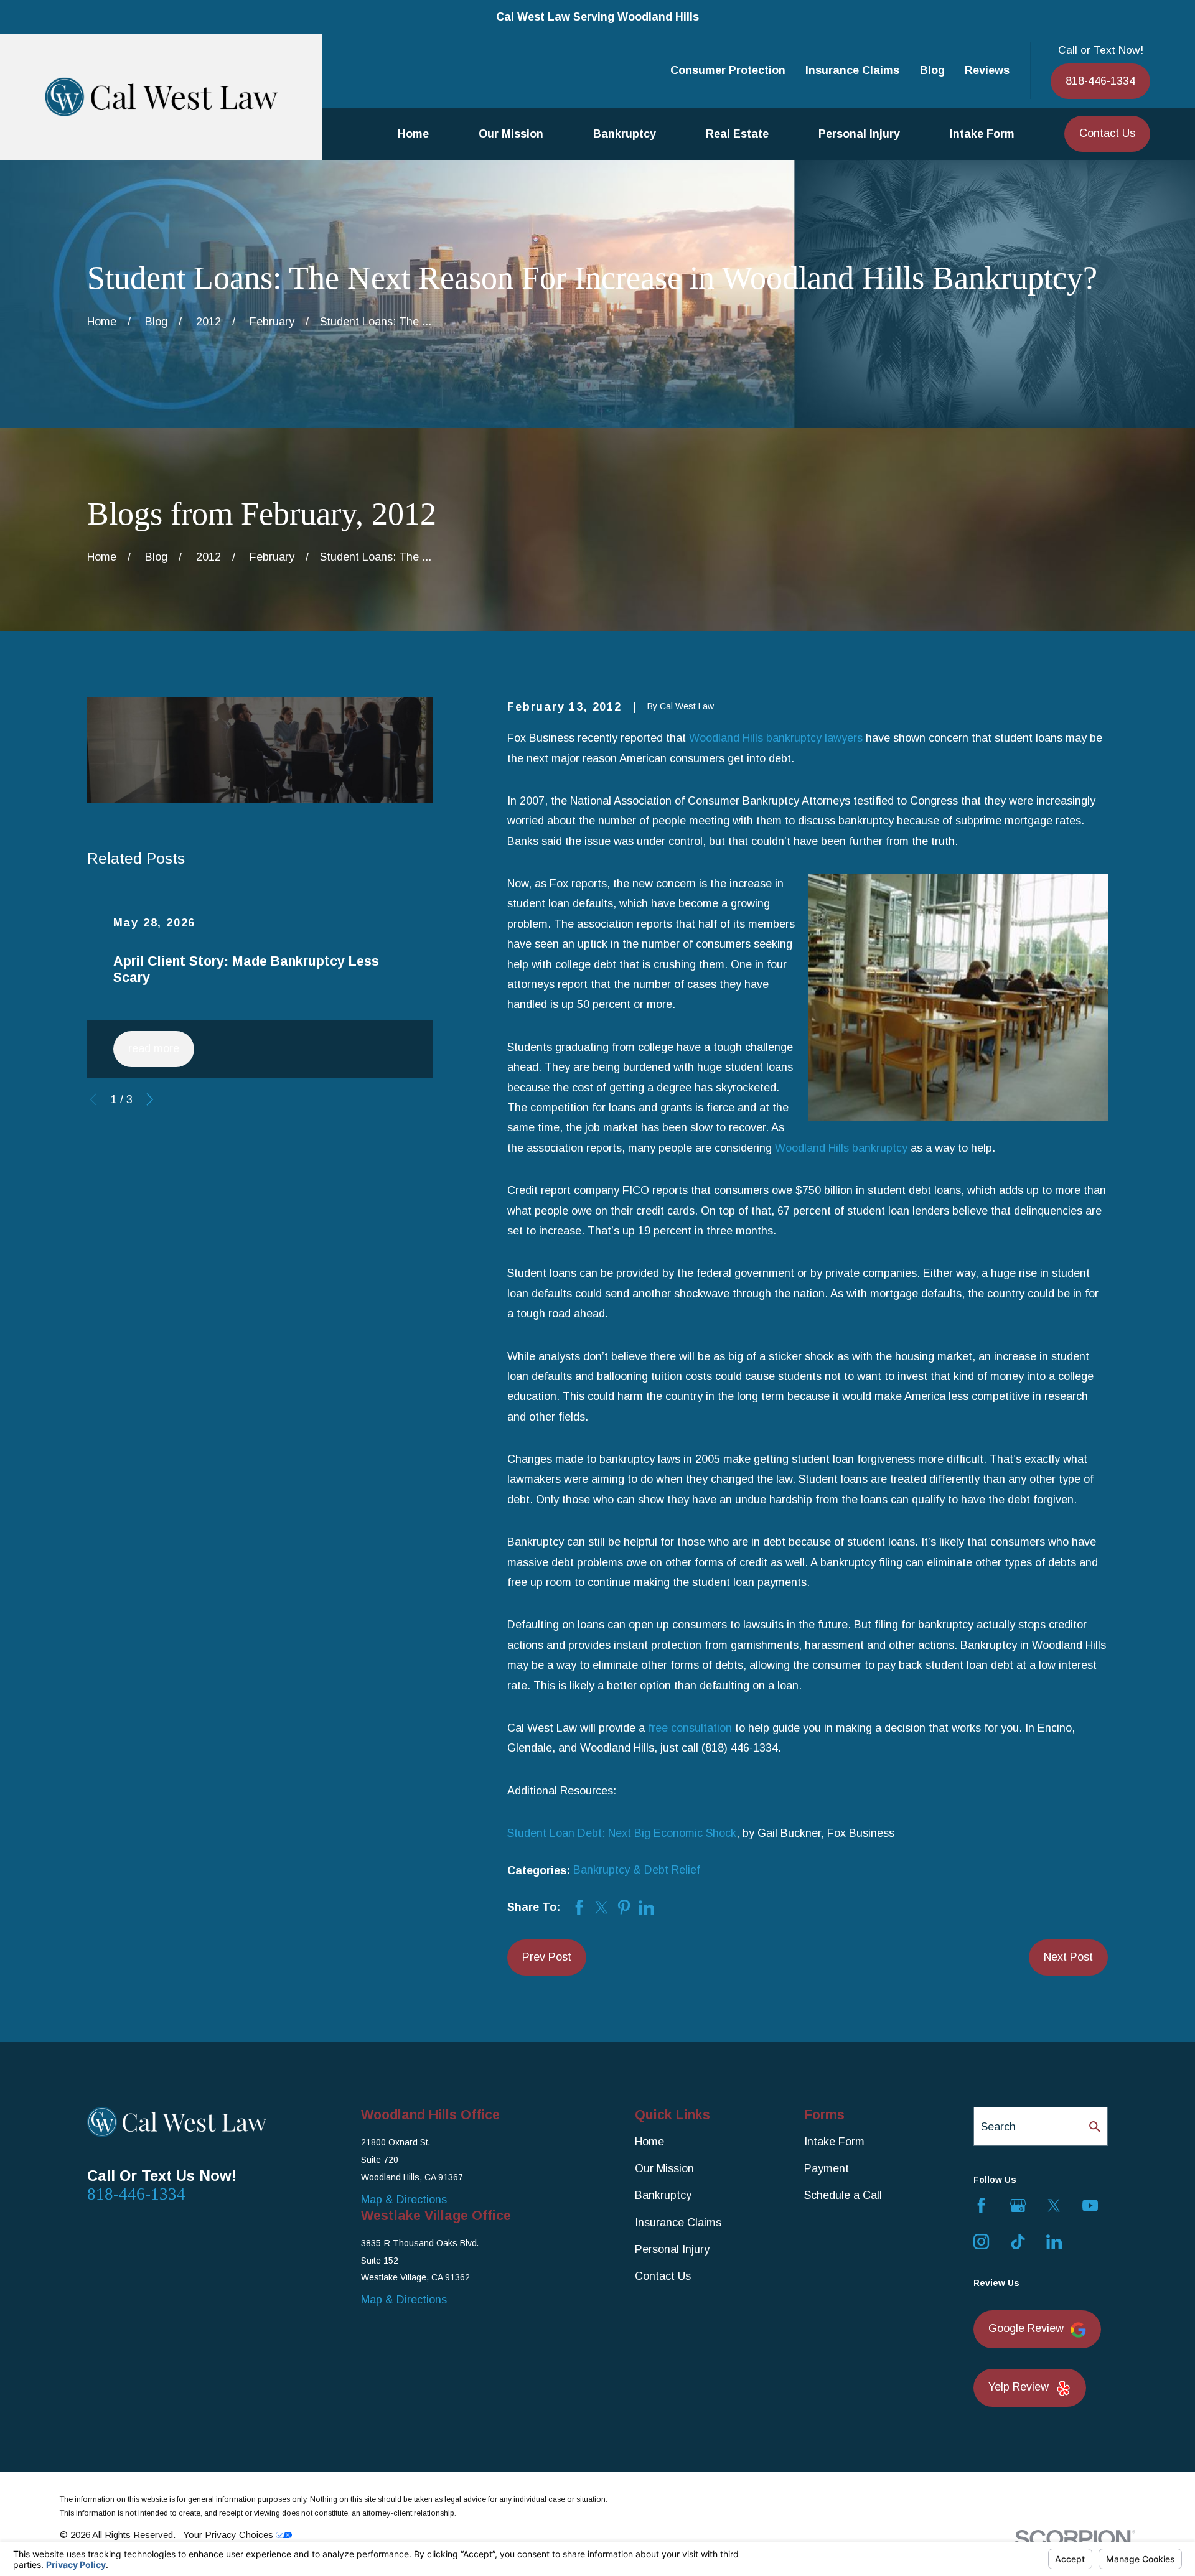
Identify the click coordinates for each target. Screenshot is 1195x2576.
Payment (827, 2168)
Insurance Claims (852, 70)
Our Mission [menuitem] (511, 134)
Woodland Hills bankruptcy (841, 1148)
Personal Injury (672, 2249)
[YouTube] (1090, 2205)
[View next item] (150, 1099)
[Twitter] (1054, 2205)
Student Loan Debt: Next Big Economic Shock (622, 1833)
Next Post (1068, 1957)
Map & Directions (404, 2200)
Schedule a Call (843, 2195)
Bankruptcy (663, 2195)
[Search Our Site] (1095, 2127)
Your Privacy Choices (229, 2535)
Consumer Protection (728, 70)
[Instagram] (981, 2242)
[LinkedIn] (1054, 2242)
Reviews (987, 70)
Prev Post (547, 1957)
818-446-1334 (1100, 81)
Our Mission (664, 2168)
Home (649, 2142)
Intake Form (834, 2142)
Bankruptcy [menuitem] (625, 134)
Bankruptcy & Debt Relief (637, 1870)
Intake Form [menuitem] (982, 134)
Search (998, 2127)
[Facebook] (981, 2205)
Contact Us (1107, 133)
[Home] (161, 97)
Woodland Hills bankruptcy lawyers (776, 738)
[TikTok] (1018, 2242)
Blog (932, 70)
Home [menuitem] (413, 134)
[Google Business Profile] (1018, 2205)
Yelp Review (1019, 2387)
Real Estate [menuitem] (737, 134)
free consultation (690, 1728)
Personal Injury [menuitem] (859, 134)
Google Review (1026, 2328)
